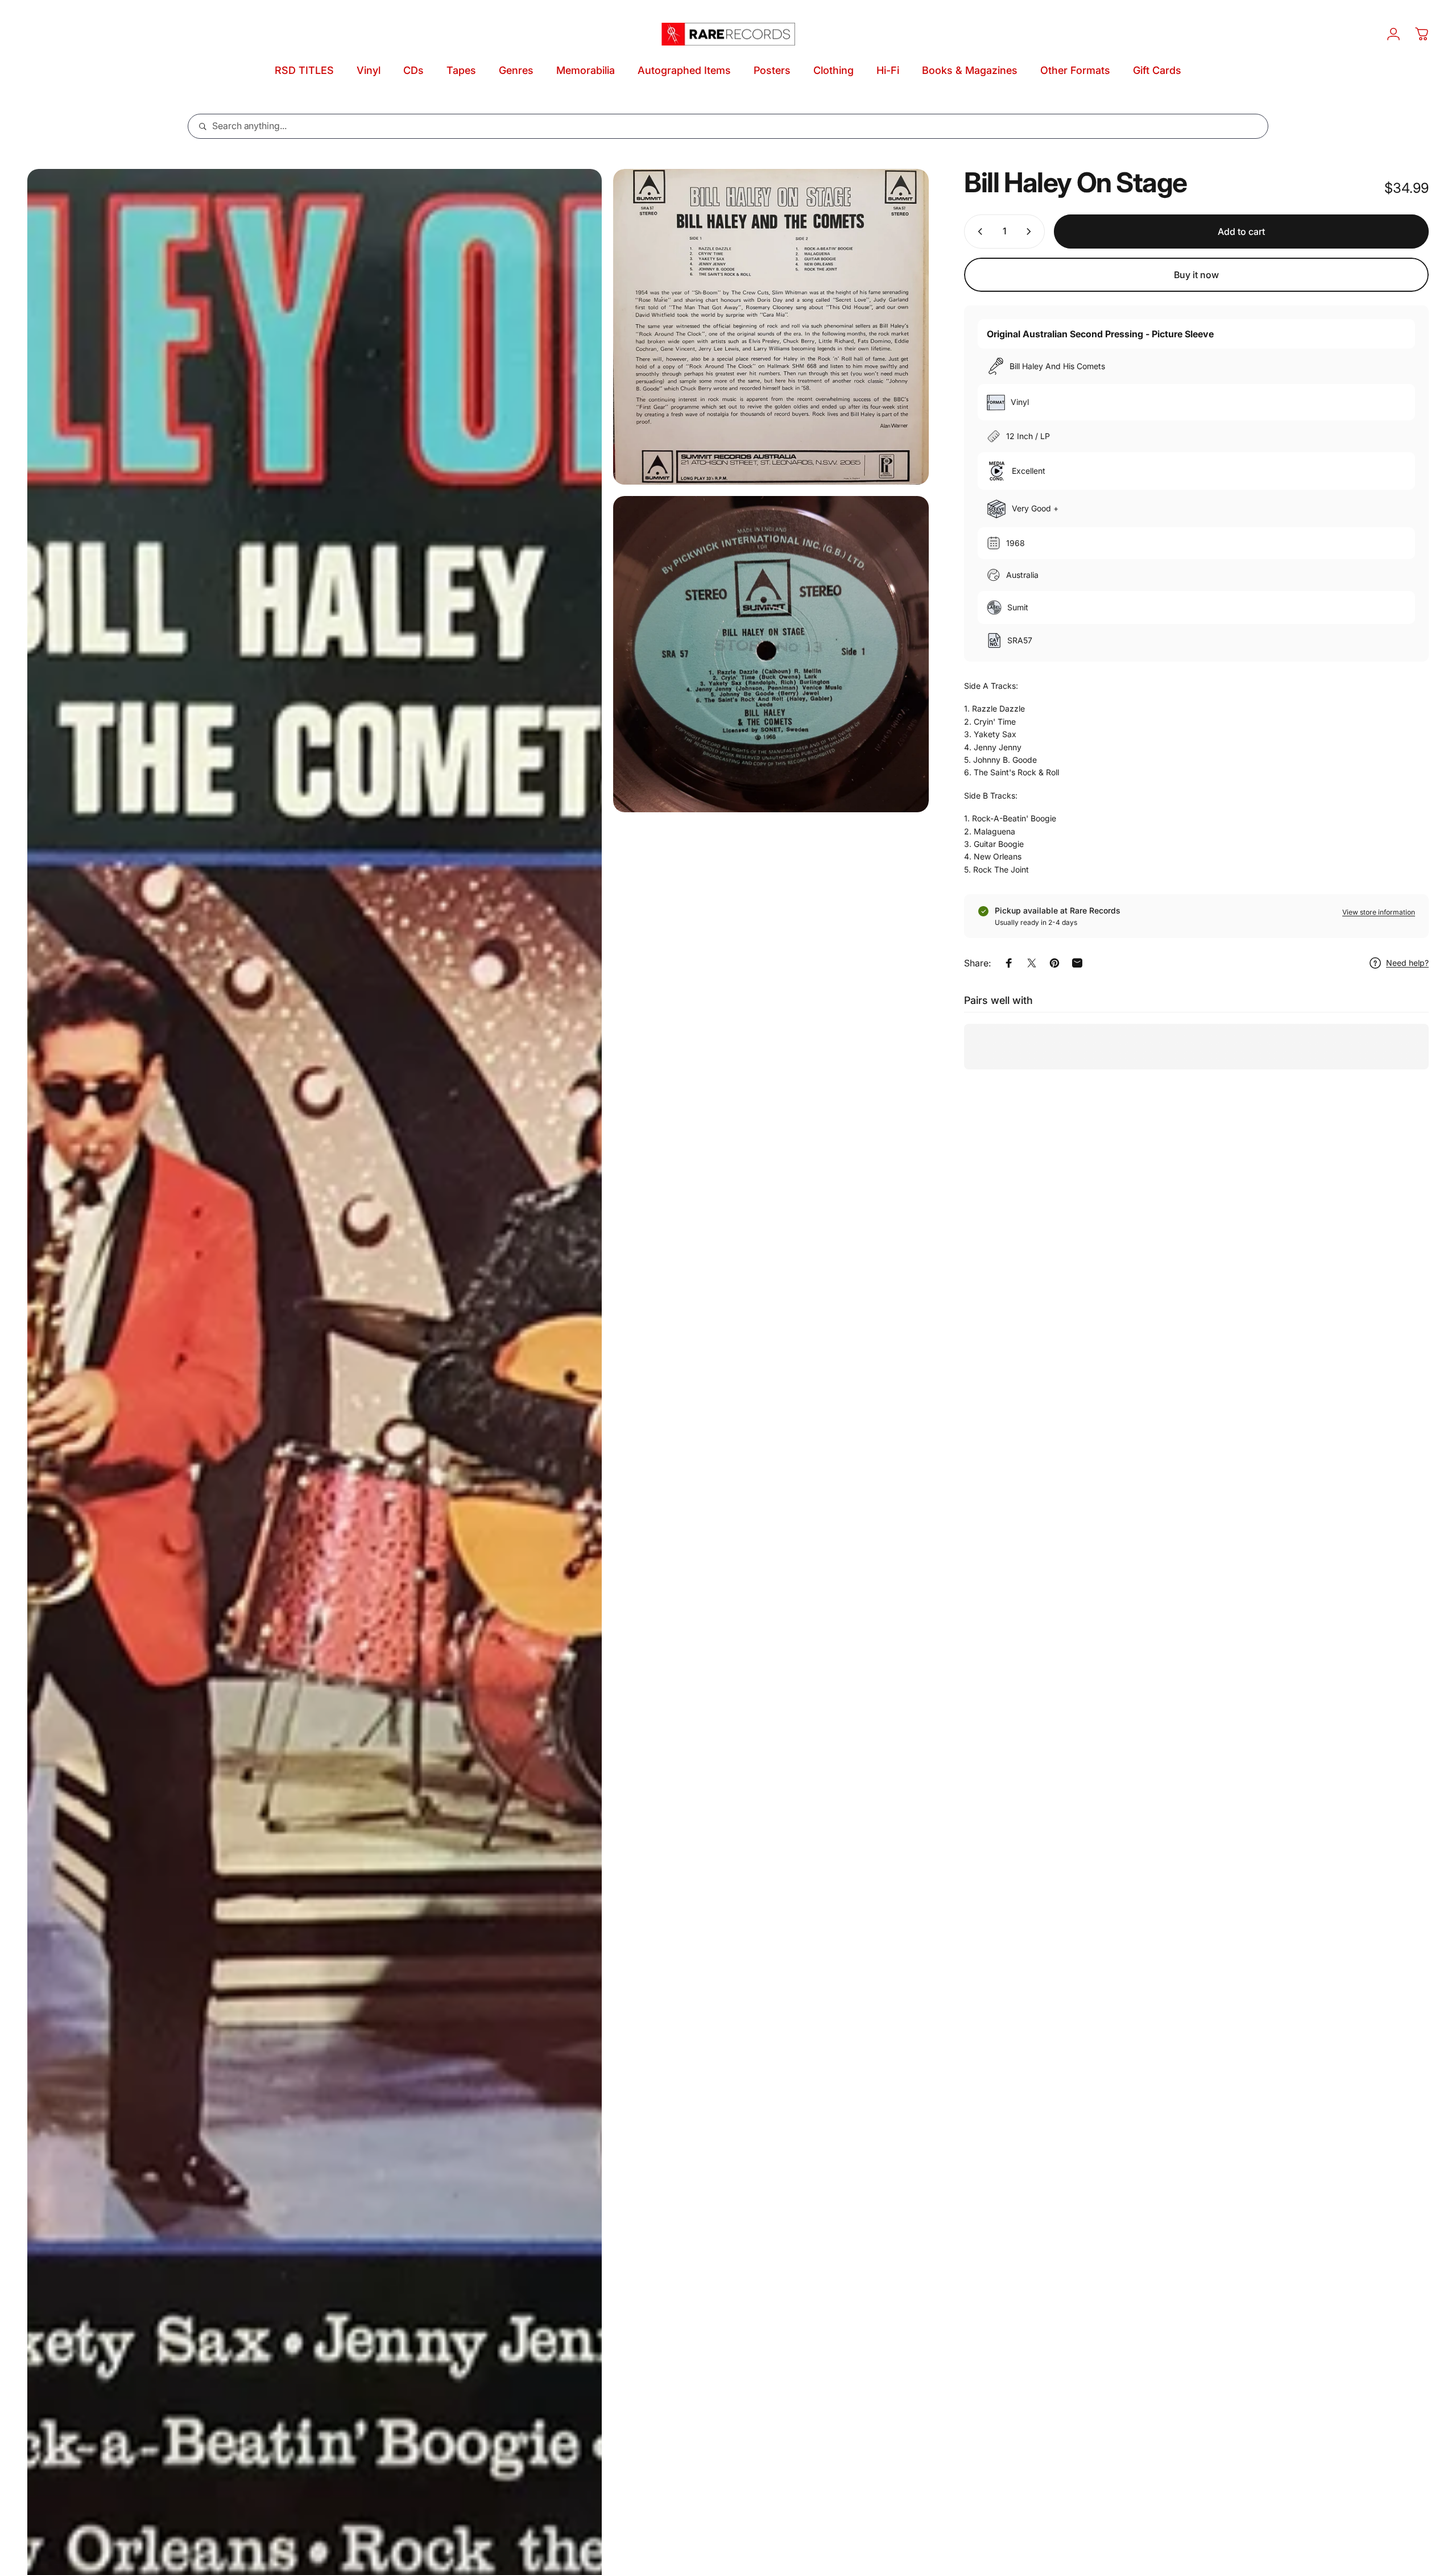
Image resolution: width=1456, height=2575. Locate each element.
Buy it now (1196, 275)
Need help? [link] (1407, 963)
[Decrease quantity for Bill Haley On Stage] (978, 232)
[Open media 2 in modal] (771, 327)
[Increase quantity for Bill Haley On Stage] (1031, 232)
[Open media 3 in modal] (771, 654)
